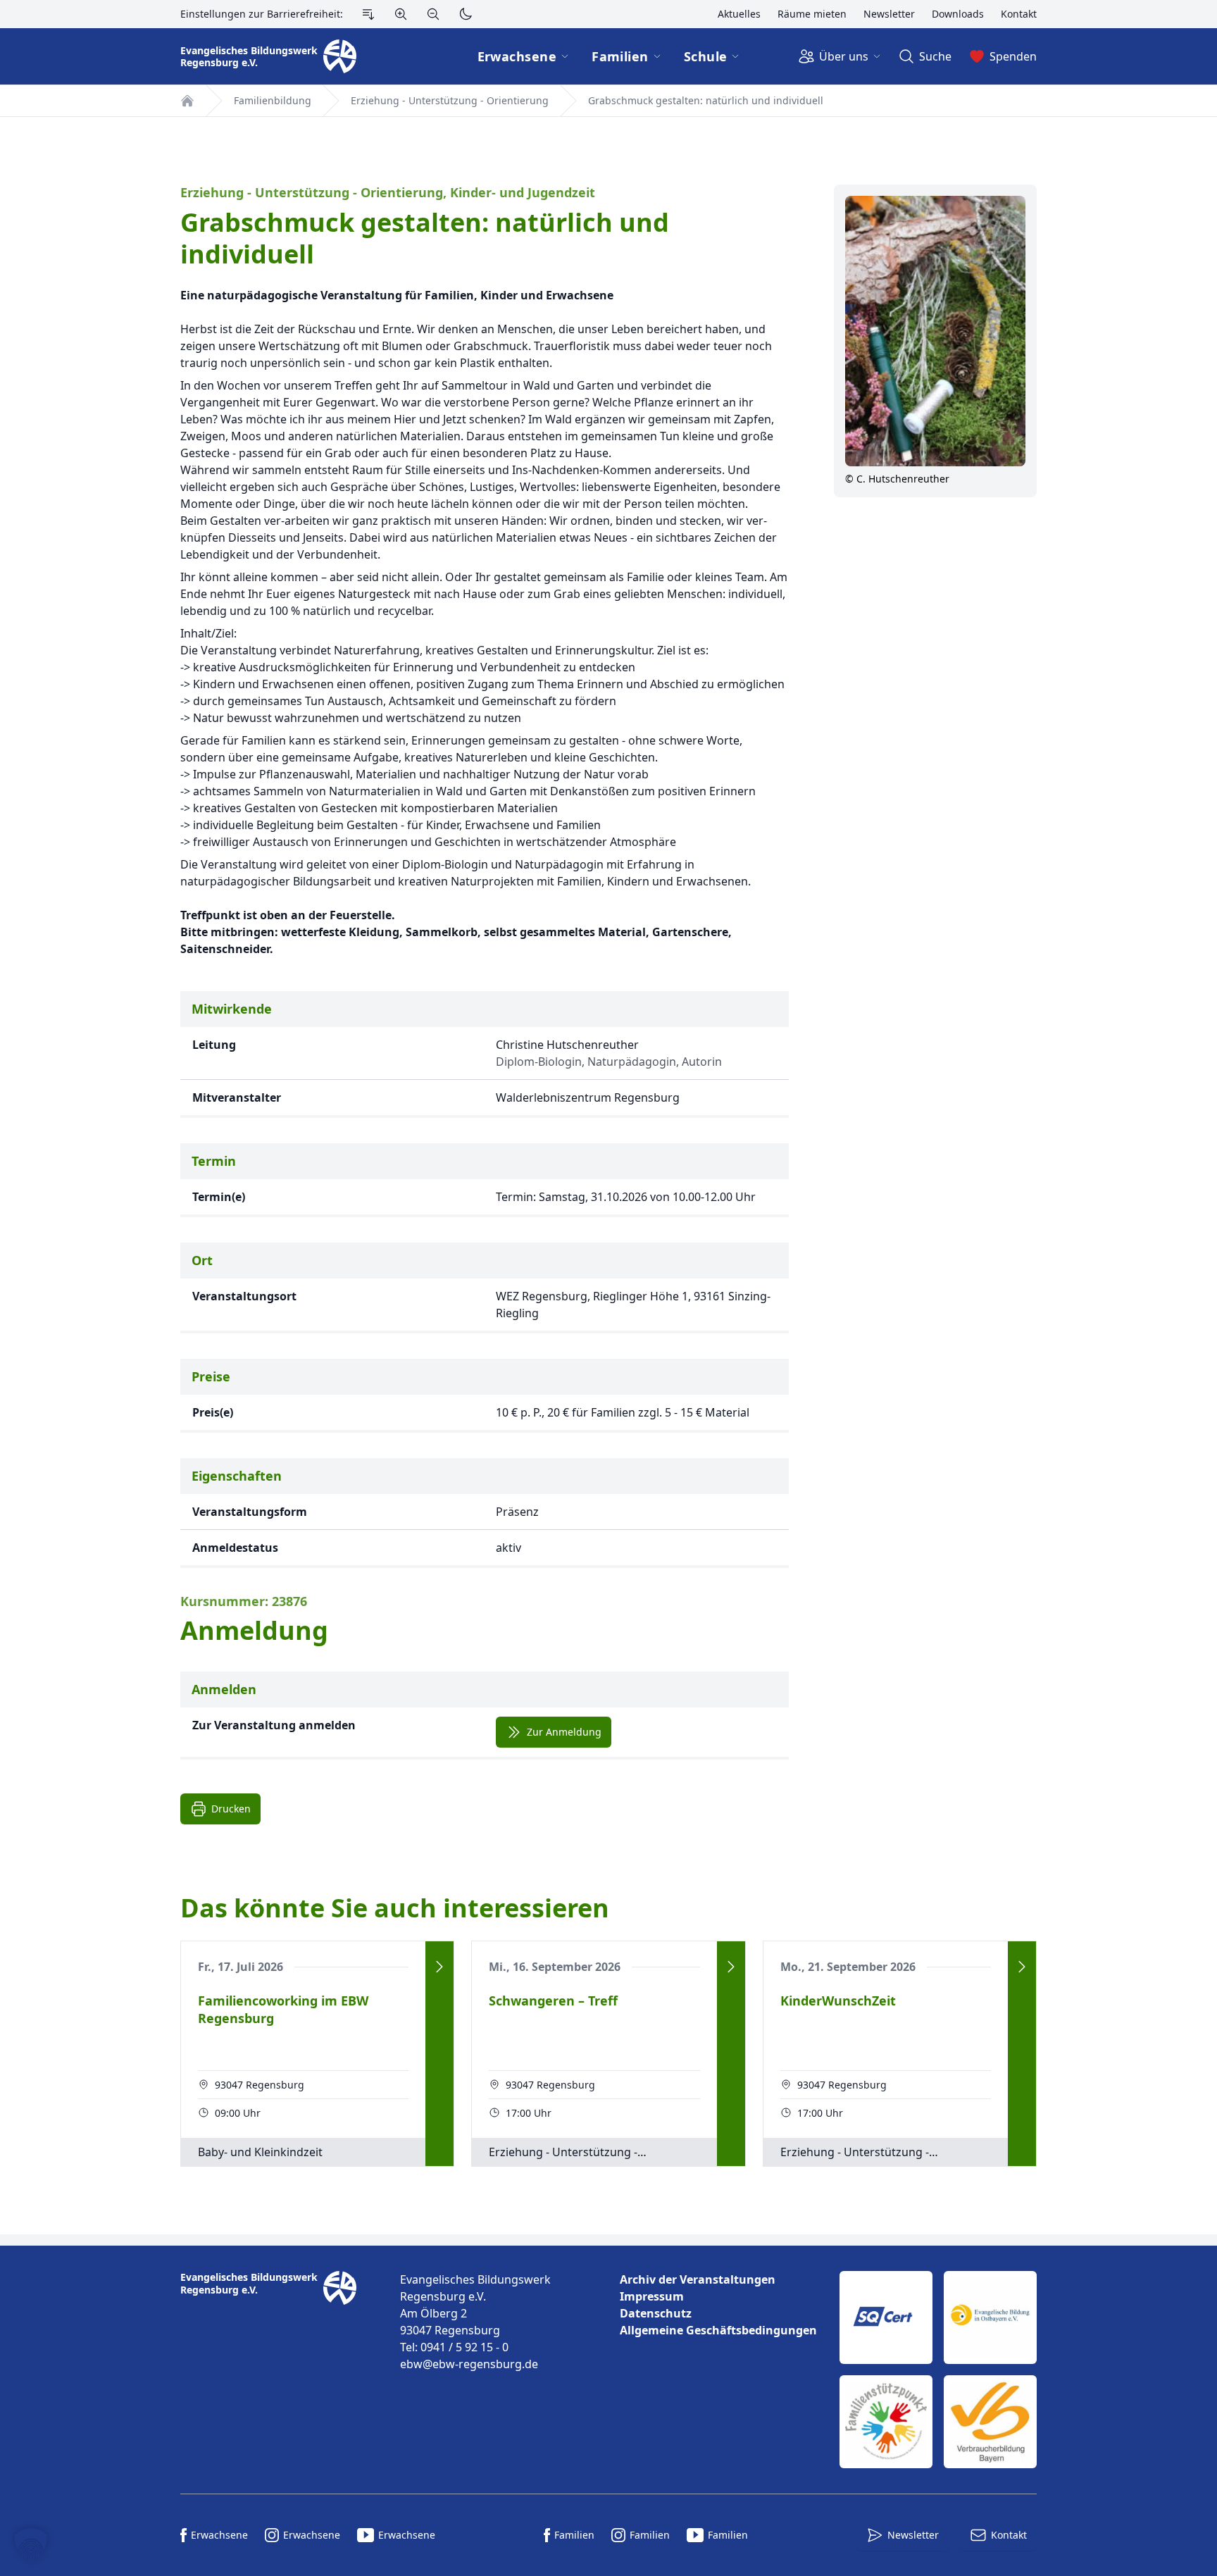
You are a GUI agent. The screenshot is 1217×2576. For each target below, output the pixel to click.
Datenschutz (656, 2313)
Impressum (652, 2296)
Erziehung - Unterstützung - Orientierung (450, 100)
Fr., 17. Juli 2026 (241, 1967)
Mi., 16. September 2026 (555, 1967)
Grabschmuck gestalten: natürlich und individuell (706, 100)
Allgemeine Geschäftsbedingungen (718, 2330)
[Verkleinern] (433, 14)
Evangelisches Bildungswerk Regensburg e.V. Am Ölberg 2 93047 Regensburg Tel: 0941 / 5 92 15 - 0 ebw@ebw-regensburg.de (475, 2322)
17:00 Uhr (529, 2113)
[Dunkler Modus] (466, 14)
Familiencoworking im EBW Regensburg (283, 2009)
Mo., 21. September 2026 (848, 1967)
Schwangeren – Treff (553, 2001)
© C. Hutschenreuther (897, 479)
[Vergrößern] (401, 14)
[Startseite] (187, 101)
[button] (31, 2545)
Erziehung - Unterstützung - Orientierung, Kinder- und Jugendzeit (388, 193)
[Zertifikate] (938, 2370)
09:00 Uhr (238, 2113)
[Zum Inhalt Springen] (368, 14)
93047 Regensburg (260, 2085)
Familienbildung (273, 100)
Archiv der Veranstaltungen (698, 2279)
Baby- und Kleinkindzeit (260, 2152)
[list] (718, 2305)
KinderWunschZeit (838, 2001)
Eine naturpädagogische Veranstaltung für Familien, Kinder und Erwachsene (397, 295)
